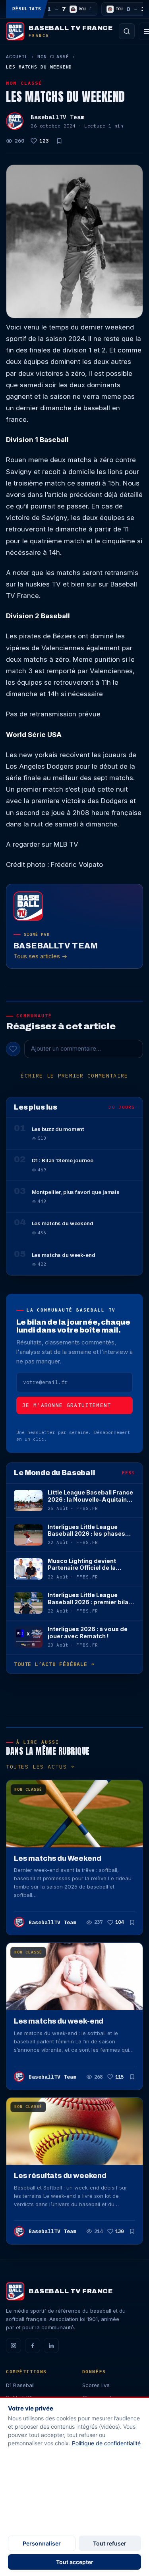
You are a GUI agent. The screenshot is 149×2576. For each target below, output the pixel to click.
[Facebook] (33, 2346)
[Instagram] (14, 2346)
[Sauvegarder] (59, 141)
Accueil (17, 56)
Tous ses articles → (40, 956)
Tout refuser (110, 2543)
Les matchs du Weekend (57, 1858)
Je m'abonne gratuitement (67, 1405)
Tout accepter (75, 2562)
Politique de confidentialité (106, 2443)
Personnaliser (42, 2543)
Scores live (96, 2385)
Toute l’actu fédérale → (54, 1664)
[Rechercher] (127, 31)
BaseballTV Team (57, 117)
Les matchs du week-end (59, 2021)
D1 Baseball (20, 2385)
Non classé (53, 56)
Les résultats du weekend (60, 2176)
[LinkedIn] (51, 2346)
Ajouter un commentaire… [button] (66, 1049)
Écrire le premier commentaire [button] (74, 1076)
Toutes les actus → (40, 1767)
